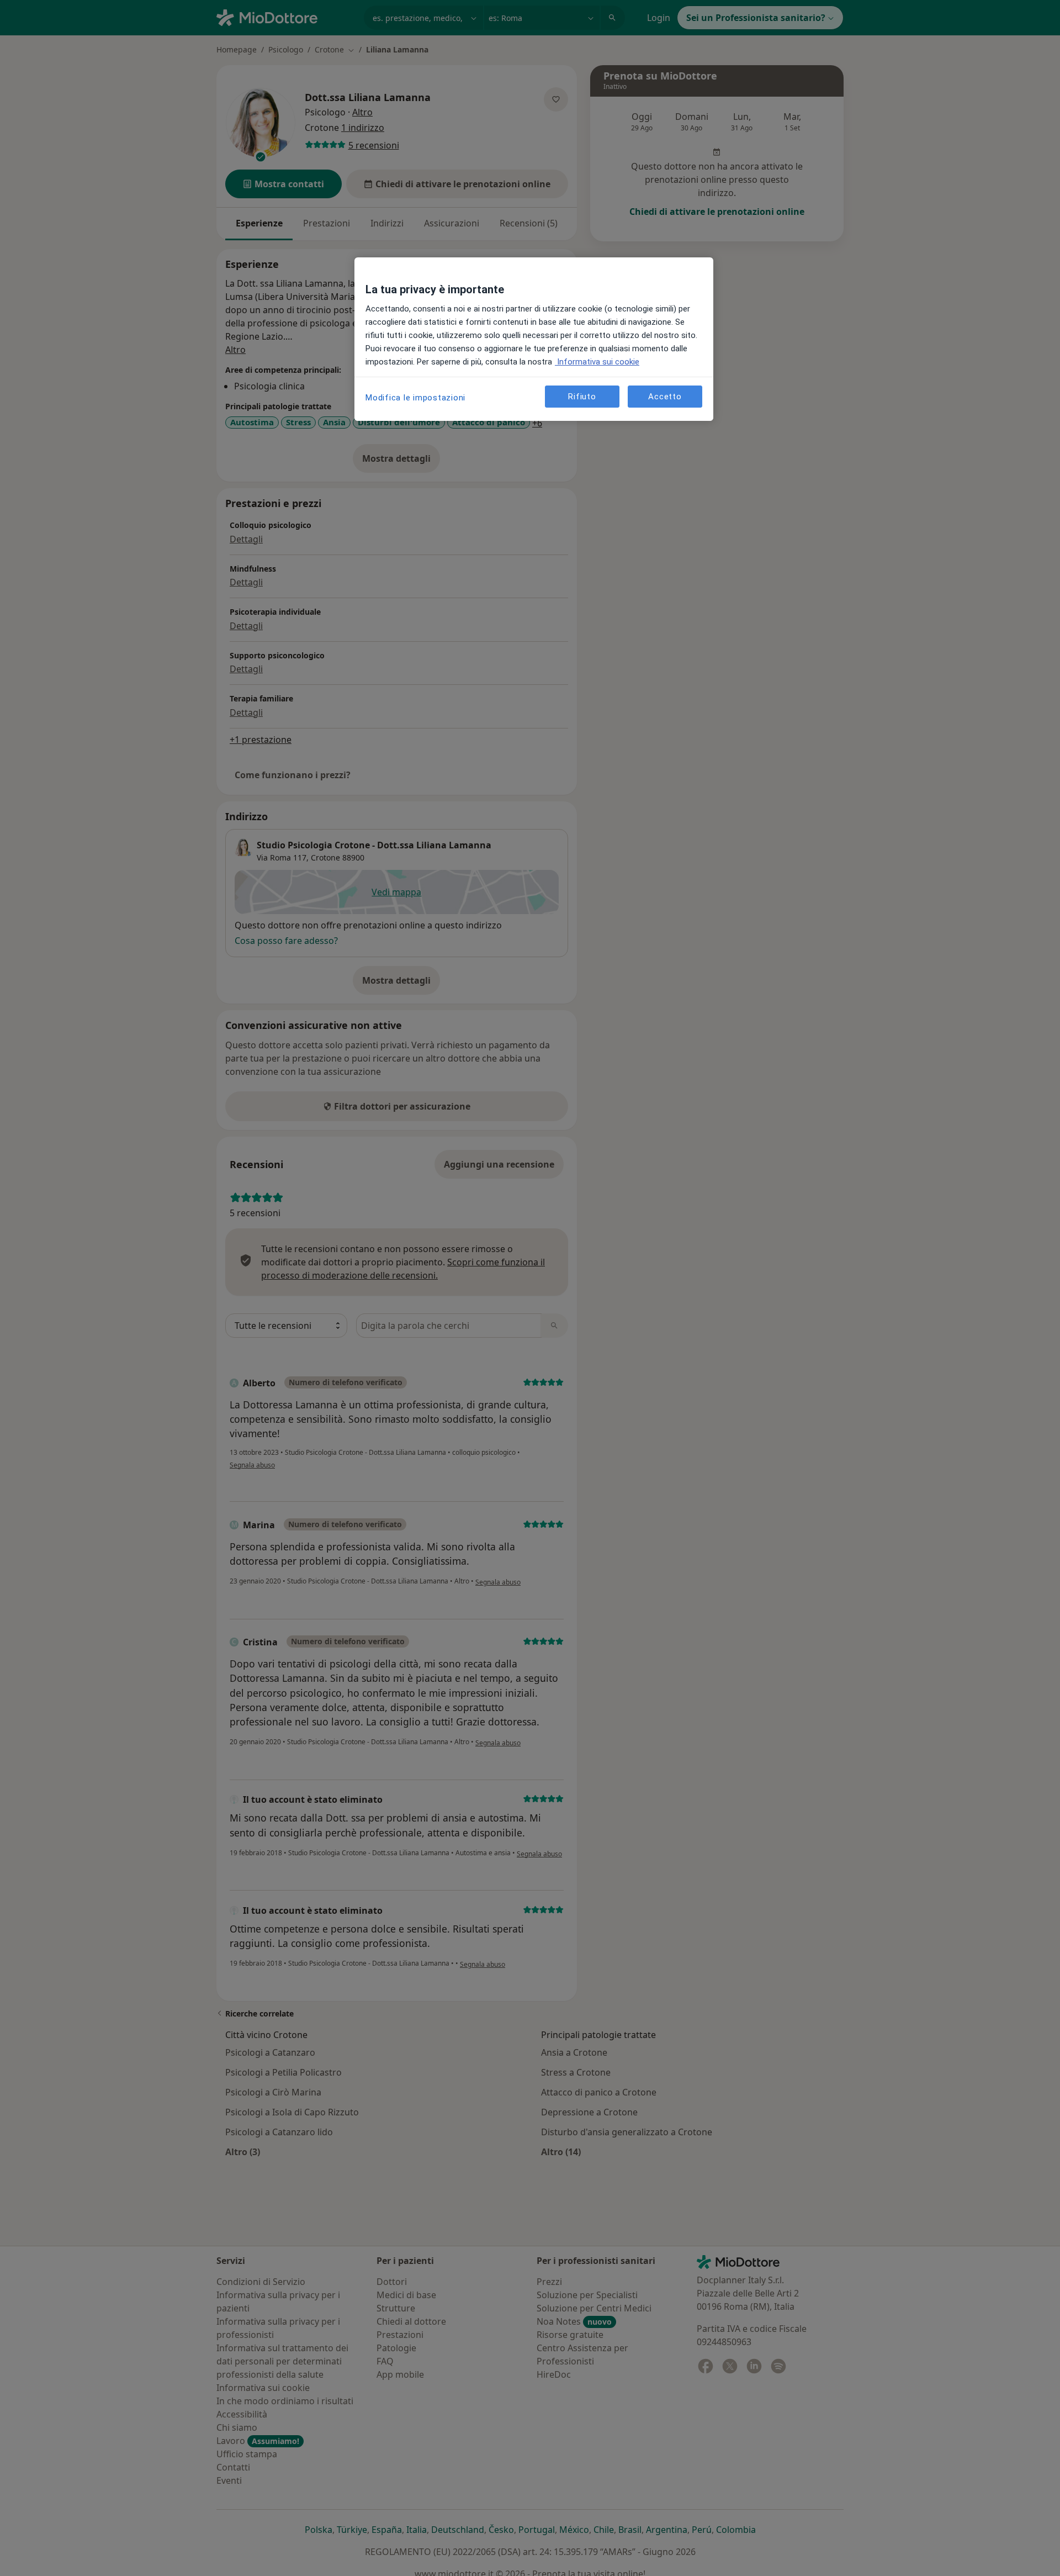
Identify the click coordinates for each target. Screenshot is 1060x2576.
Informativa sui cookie (597, 362)
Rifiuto (582, 397)
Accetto (665, 397)
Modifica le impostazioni (415, 398)
